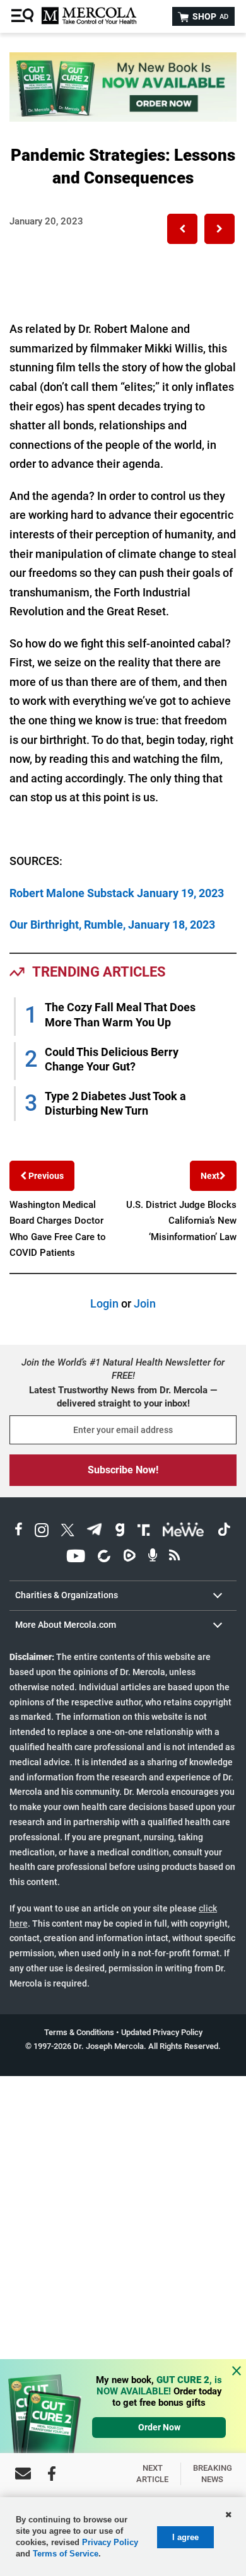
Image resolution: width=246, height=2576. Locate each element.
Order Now (159, 2427)
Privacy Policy (110, 2542)
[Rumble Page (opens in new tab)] (129, 1558)
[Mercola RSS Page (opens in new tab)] (174, 1558)
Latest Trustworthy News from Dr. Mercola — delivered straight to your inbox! (123, 1397)
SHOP (209, 16)
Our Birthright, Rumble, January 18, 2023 (112, 925)
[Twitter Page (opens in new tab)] (67, 1532)
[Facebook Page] (52, 2474)
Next (210, 1176)
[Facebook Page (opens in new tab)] (19, 1532)
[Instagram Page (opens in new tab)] (42, 1532)
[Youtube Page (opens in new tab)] (76, 1558)
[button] (182, 229)
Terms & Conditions (79, 2032)
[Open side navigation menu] (24, 16)
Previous (45, 1176)
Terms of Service (66, 2554)
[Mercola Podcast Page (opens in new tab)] (153, 1558)
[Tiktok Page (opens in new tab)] (224, 1532)
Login (104, 1303)
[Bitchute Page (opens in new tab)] (104, 1558)
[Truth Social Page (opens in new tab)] (144, 1532)
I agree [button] (185, 2537)
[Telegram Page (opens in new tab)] (95, 1532)
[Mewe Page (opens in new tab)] (184, 1532)
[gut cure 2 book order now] (123, 118)
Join (145, 1303)
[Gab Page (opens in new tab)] (120, 1532)
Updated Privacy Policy (162, 2032)
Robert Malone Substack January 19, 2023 (117, 893)
